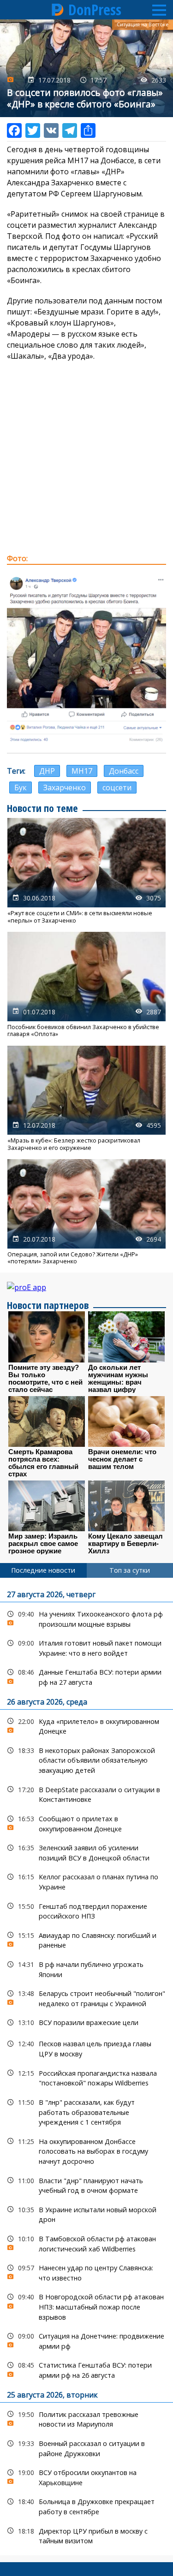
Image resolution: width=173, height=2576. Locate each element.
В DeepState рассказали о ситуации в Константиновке (86, 1794)
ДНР (47, 771)
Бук (21, 788)
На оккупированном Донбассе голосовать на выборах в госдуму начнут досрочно (86, 2150)
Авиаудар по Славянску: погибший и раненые (86, 1939)
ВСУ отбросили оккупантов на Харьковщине (86, 2476)
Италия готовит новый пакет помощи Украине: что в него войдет (86, 1647)
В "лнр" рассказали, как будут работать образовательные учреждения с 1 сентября (86, 2111)
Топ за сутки (130, 1570)
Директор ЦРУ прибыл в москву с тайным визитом (86, 2535)
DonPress (95, 10)
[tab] (43, 1570)
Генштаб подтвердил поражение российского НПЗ (86, 1910)
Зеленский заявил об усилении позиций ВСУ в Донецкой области (86, 1852)
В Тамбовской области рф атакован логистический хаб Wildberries (86, 2243)
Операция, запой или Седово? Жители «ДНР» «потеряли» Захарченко (86, 1212)
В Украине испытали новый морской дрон (86, 2214)
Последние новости (43, 1570)
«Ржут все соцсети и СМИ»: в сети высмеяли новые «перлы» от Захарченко (86, 871)
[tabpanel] (86, 2067)
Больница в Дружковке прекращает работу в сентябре (86, 2505)
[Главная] (58, 10)
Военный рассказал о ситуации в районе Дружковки (86, 2447)
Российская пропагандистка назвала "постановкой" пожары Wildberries (86, 2077)
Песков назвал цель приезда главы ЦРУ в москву (86, 2048)
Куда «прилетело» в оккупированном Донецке (86, 1725)
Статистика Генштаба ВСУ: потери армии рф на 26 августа (86, 2369)
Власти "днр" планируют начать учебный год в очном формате (86, 2185)
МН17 (82, 771)
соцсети (117, 788)
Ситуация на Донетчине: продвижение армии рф (86, 2340)
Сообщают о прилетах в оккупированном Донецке (86, 1823)
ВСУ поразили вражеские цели (86, 2022)
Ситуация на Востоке (143, 24)
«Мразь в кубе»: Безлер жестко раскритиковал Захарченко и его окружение (86, 1099)
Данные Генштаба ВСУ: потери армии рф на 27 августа (86, 1676)
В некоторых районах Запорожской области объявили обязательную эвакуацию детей (86, 1759)
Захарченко (65, 788)
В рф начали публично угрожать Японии (86, 1968)
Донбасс (124, 771)
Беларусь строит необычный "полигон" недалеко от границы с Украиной (86, 1997)
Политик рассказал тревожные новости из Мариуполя (86, 2418)
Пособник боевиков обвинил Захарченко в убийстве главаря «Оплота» (86, 985)
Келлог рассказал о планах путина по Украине (86, 1881)
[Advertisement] (86, 457)
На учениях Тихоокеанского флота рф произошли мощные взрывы (86, 1618)
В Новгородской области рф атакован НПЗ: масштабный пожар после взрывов (86, 2306)
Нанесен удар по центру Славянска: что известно (86, 2272)
